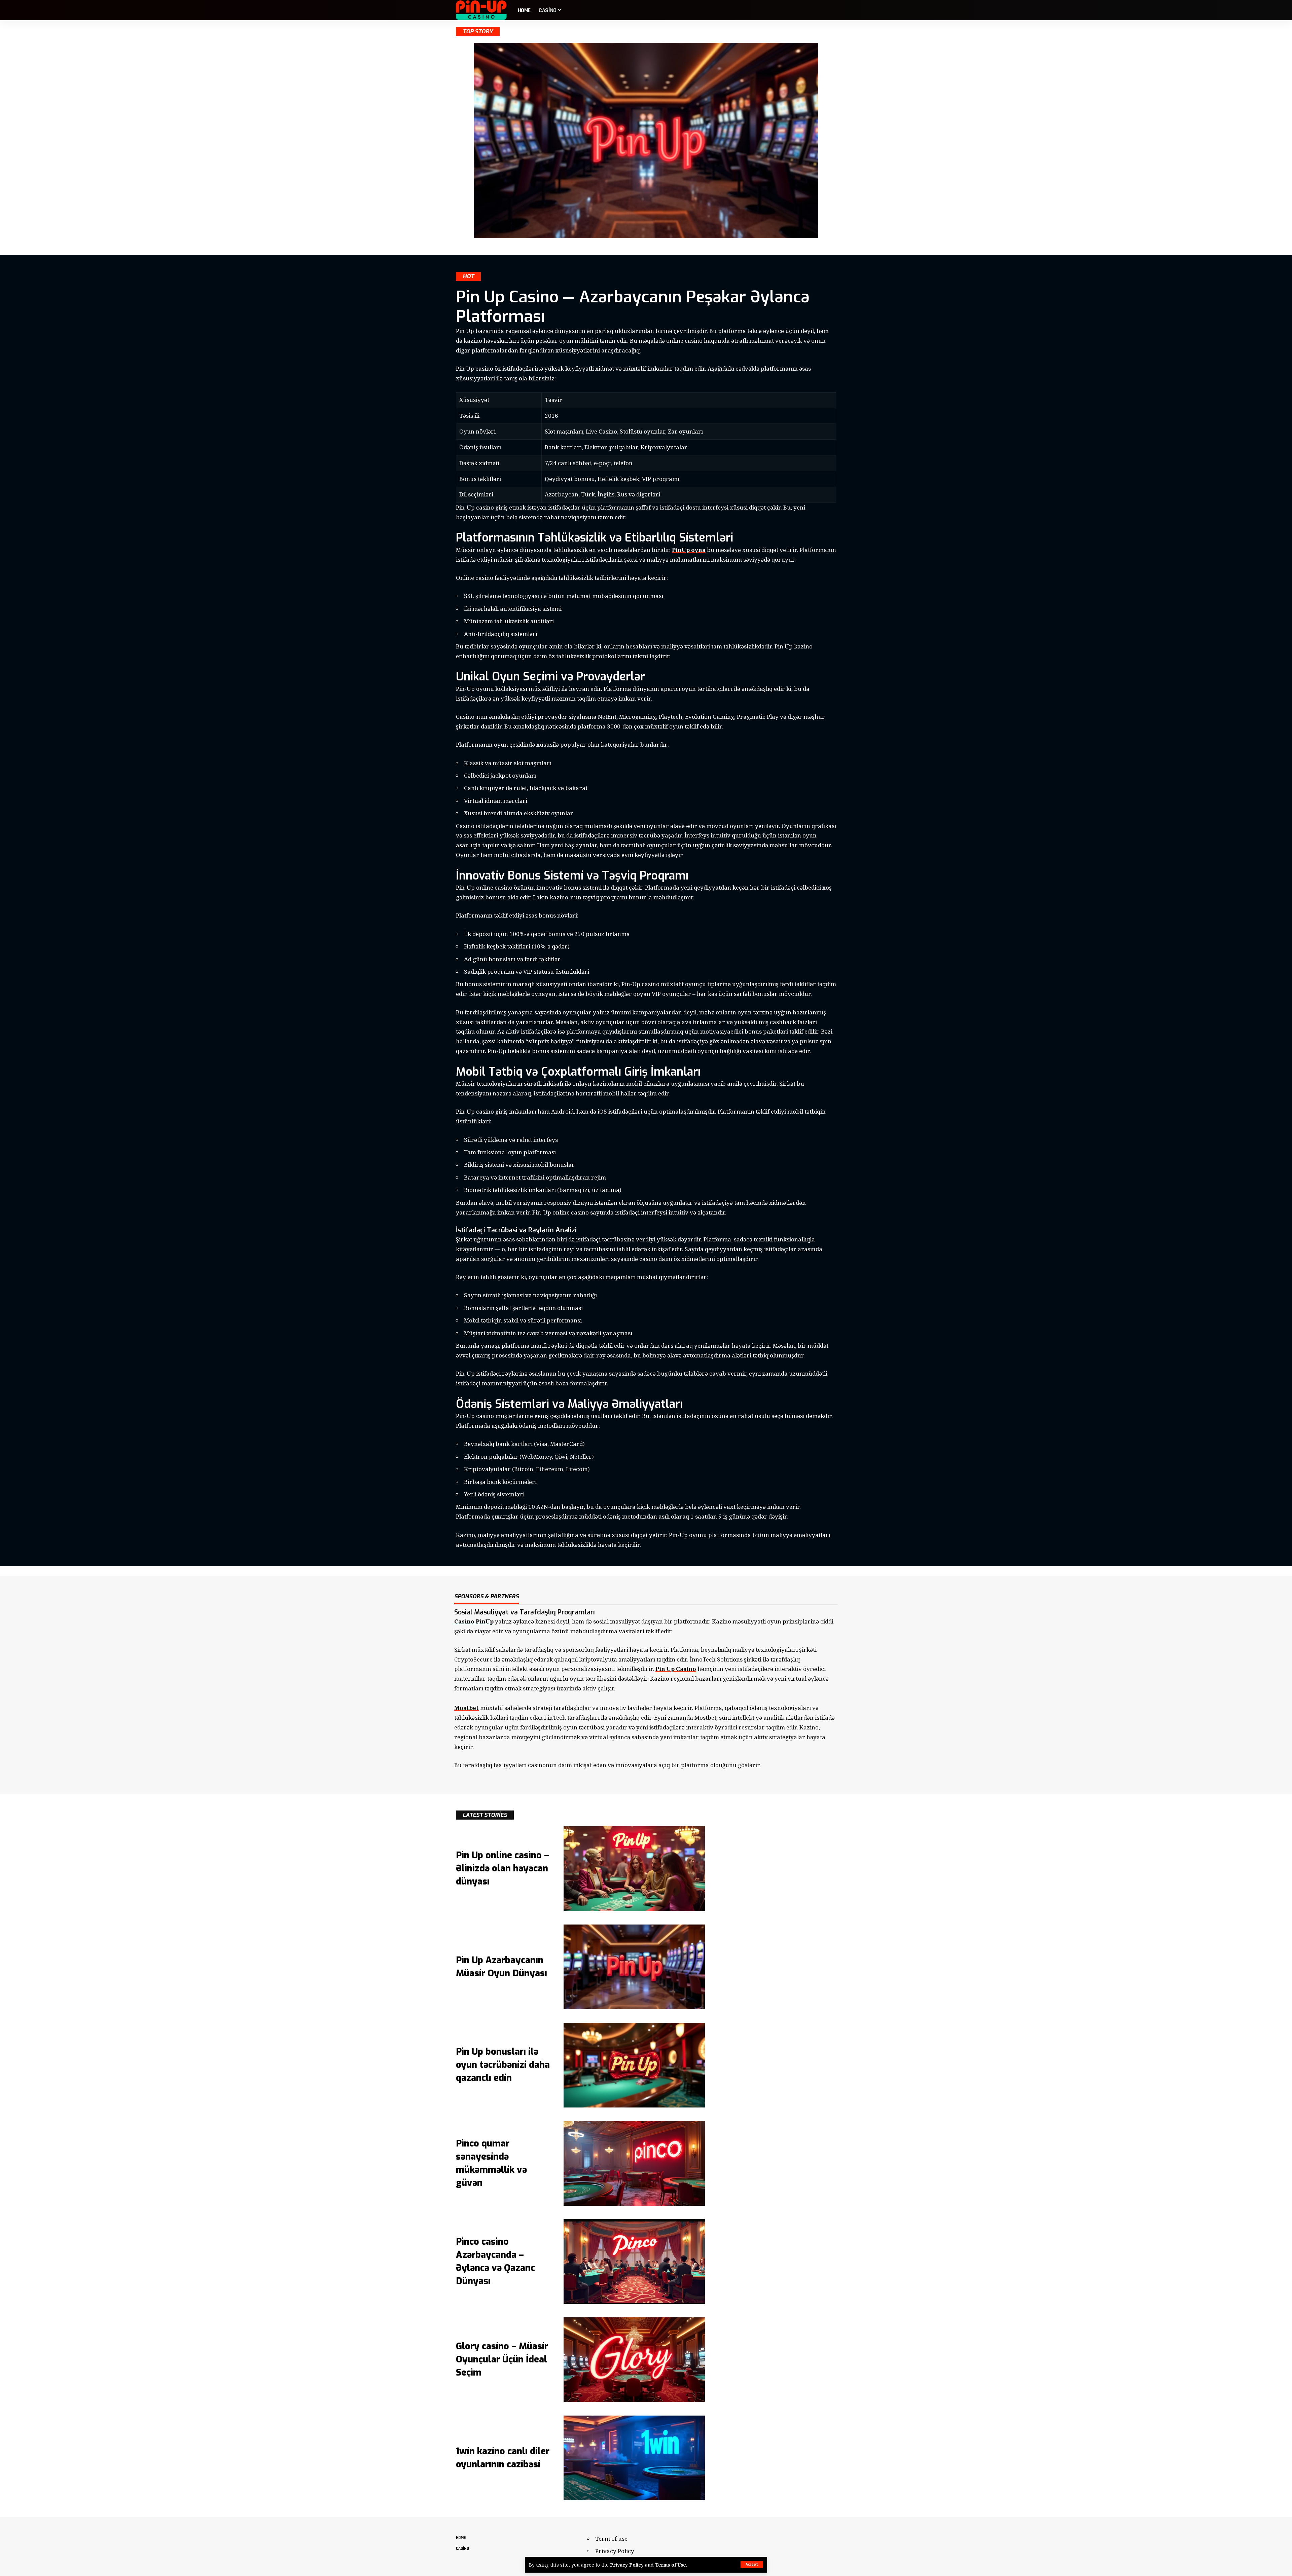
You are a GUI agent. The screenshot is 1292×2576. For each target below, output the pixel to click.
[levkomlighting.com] (481, 10)
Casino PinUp (474, 1621)
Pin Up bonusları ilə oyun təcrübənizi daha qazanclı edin (503, 2065)
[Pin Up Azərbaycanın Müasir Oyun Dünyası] (634, 1967)
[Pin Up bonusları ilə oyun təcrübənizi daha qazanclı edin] (634, 2065)
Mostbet (466, 1708)
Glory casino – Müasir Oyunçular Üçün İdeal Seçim (502, 2359)
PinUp (681, 550)
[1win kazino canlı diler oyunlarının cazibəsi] (634, 2458)
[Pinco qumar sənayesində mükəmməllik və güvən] (634, 2163)
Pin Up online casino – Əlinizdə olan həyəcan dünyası (503, 1868)
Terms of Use (671, 2565)
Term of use (611, 2538)
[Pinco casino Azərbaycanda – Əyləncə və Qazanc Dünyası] (634, 2262)
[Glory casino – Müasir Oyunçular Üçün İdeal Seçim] (634, 2360)
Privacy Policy (627, 2565)
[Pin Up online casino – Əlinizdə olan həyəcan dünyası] (634, 1869)
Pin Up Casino (676, 1669)
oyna (698, 550)
